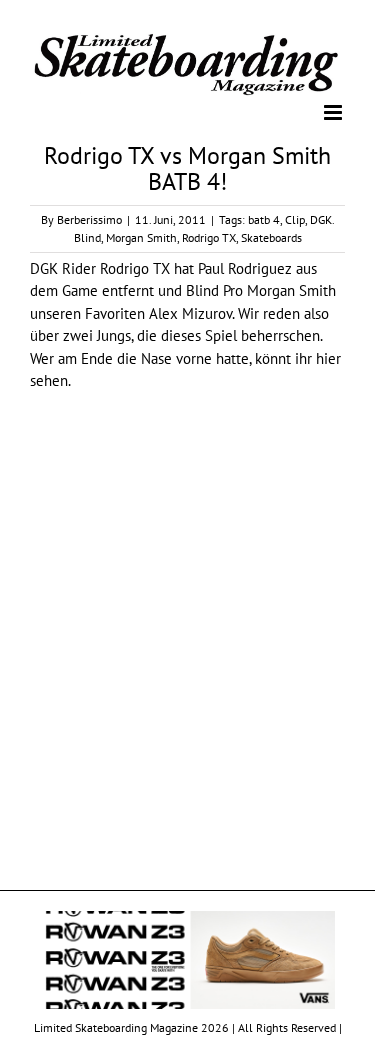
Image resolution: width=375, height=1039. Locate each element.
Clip (295, 217)
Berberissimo (89, 217)
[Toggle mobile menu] (334, 111)
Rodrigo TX (209, 235)
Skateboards (271, 235)
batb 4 (264, 217)
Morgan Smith (141, 235)
